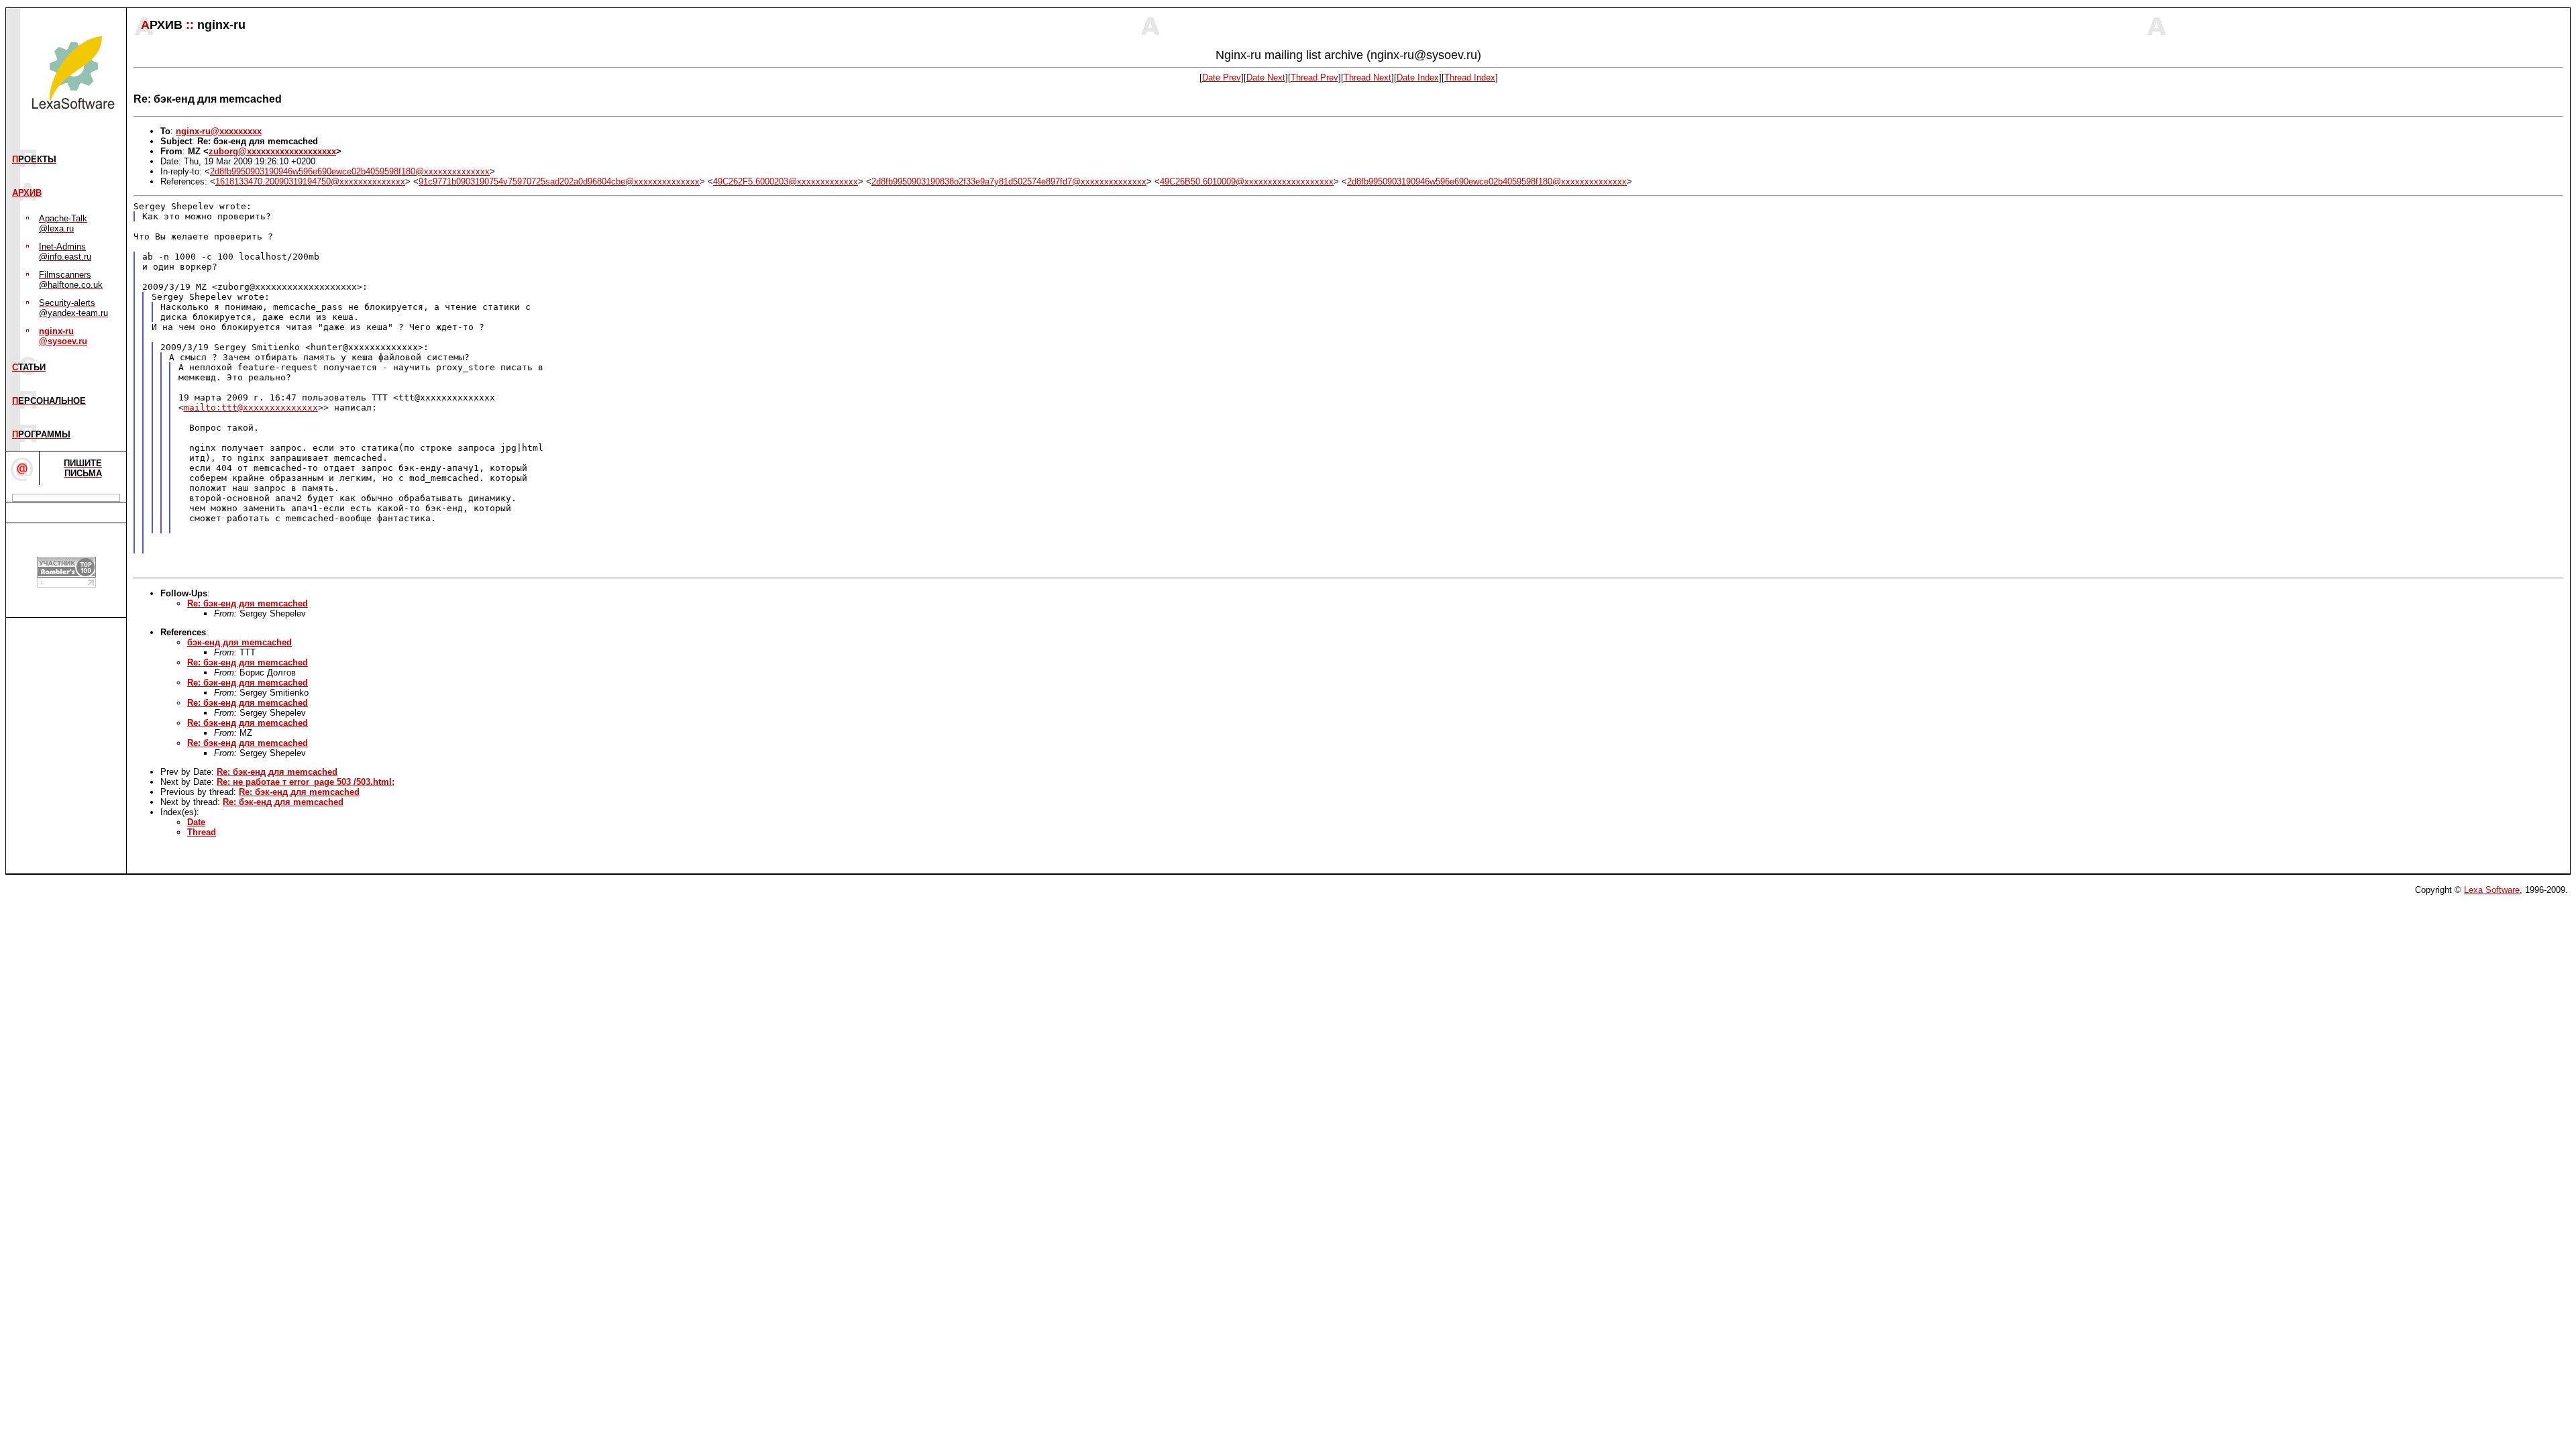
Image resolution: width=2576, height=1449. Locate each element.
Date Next (1266, 77)
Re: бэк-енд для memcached (248, 603)
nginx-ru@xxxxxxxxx (219, 131)
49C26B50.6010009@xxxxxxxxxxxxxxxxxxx (1247, 181)
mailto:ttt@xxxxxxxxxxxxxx (251, 408)
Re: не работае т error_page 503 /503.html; (306, 782)
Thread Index (1470, 77)
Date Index (1418, 77)
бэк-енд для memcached (239, 642)
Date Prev (1222, 77)
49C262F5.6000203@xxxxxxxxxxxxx (786, 181)
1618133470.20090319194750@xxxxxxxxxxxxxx (310, 181)
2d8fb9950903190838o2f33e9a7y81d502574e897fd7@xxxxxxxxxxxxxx (1009, 181)
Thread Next (1367, 77)
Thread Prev (1314, 77)
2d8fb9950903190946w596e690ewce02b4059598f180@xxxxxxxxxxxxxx (350, 171)
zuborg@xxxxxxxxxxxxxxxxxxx (272, 151)
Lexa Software (2492, 890)
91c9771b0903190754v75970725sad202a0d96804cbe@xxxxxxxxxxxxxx (559, 181)
